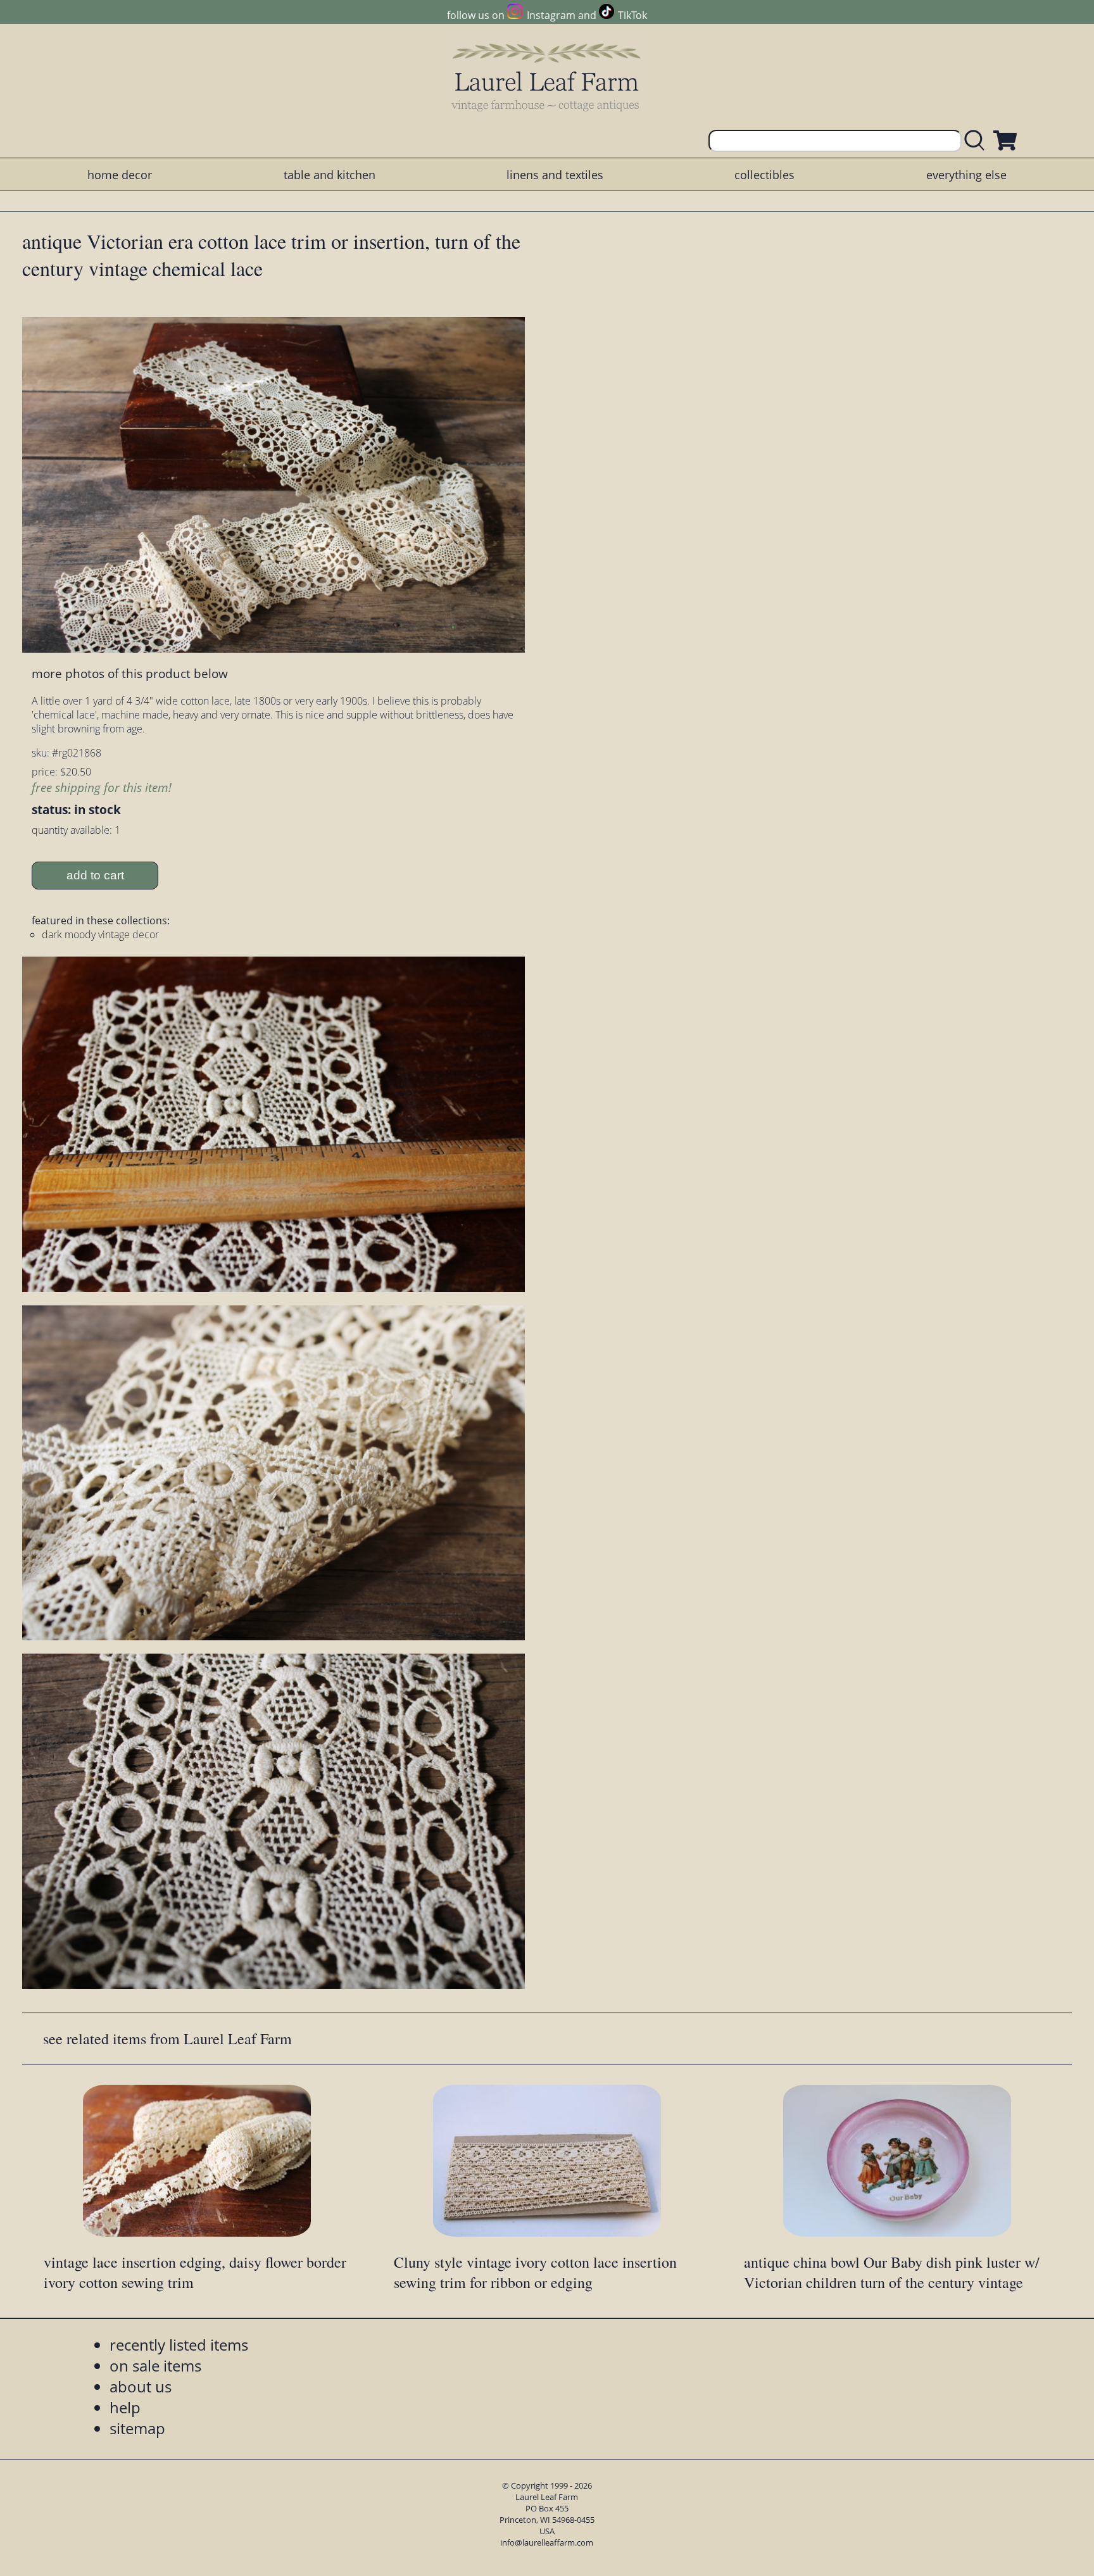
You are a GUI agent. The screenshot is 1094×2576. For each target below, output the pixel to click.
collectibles (764, 175)
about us (141, 2386)
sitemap (137, 2428)
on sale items (155, 2366)
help (125, 2407)
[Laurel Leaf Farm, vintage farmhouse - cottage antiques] (547, 77)
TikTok (632, 15)
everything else (966, 175)
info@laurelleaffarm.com (547, 2542)
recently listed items (179, 2345)
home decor (120, 175)
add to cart (95, 875)
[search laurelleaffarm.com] (978, 141)
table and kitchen (330, 175)
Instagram (551, 15)
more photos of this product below (130, 673)
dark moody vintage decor (100, 934)
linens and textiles (555, 175)
